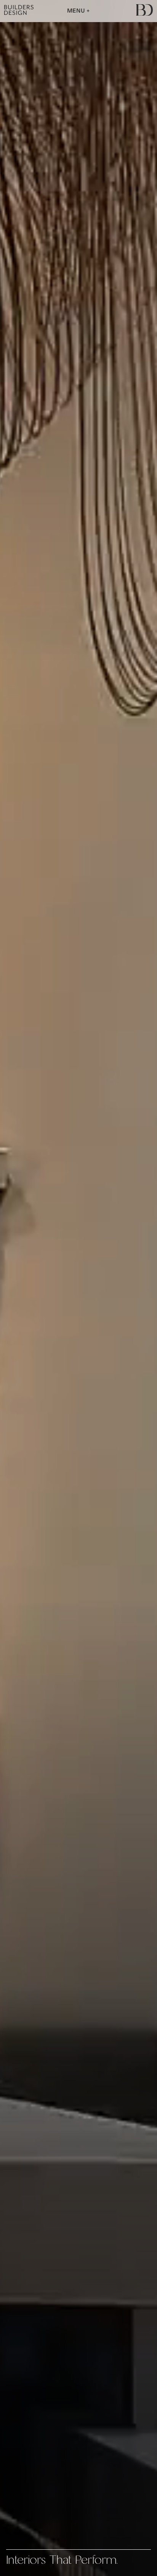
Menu (77, 11)
